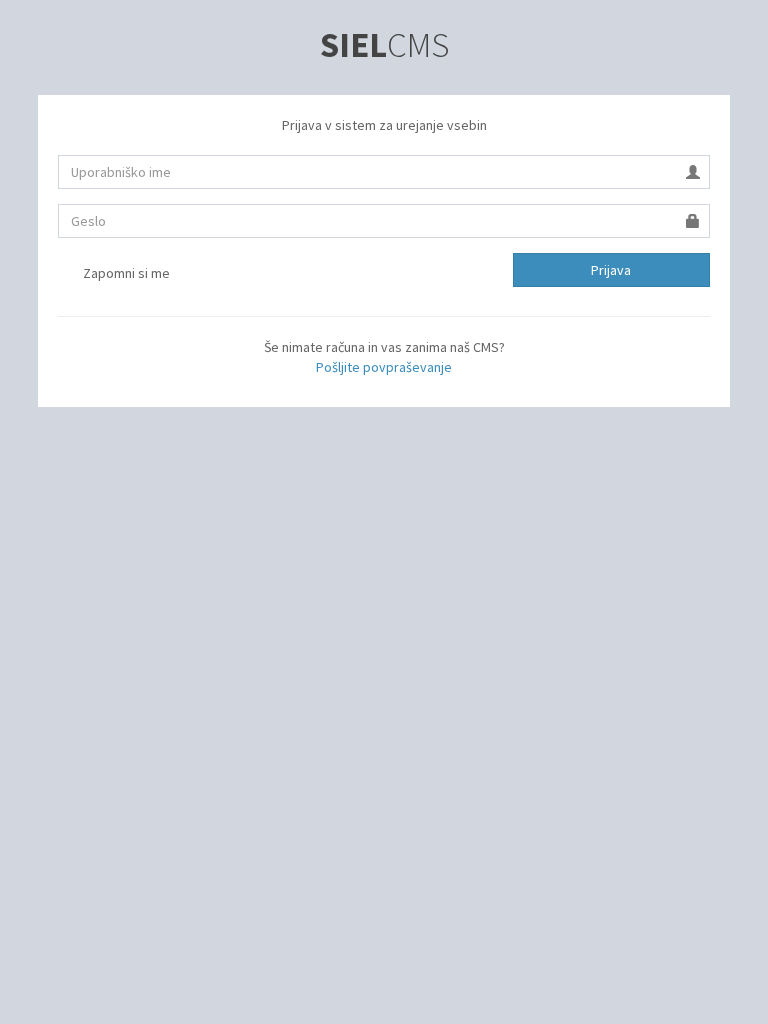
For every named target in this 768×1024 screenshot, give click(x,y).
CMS (384, 45)
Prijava (611, 270)
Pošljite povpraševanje (384, 367)
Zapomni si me (125, 273)
